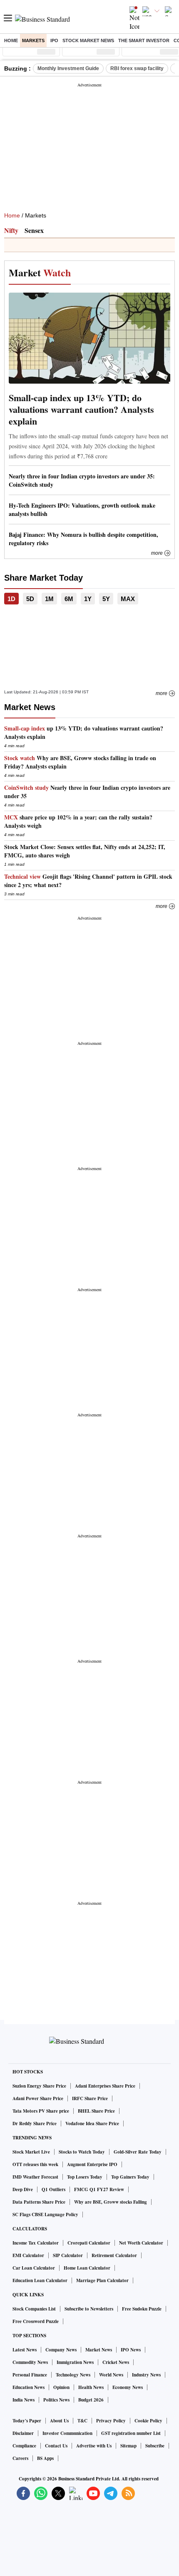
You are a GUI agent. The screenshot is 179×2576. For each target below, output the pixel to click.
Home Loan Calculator (87, 2268)
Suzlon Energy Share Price (39, 2086)
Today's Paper (27, 2421)
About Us (59, 2421)
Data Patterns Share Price (39, 2202)
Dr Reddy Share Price (35, 2123)
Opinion (61, 2387)
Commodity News (30, 2362)
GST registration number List (131, 2433)
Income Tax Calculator (36, 2243)
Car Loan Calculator (34, 2268)
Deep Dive (23, 2189)
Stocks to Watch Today (82, 2152)
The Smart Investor (144, 40)
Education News (29, 2387)
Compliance (24, 2446)
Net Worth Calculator (141, 2243)
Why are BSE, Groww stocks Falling (111, 2202)
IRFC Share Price (90, 2098)
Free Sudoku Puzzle (142, 2309)
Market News (99, 2350)
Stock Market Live (31, 2152)
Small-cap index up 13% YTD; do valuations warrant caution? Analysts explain (81, 410)
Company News (61, 2350)
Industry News (146, 2375)
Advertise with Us (94, 2446)
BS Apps (45, 2458)
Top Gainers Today (130, 2177)
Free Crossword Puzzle (36, 2321)
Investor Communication (67, 2433)
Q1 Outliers (53, 2189)
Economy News (128, 2387)
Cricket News (116, 2362)
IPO (54, 40)
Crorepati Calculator (89, 2243)
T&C (82, 2421)
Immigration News (75, 2362)
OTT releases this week (35, 2164)
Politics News (56, 2400)
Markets (33, 40)
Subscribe (155, 2446)
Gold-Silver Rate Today (138, 2152)
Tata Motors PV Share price (41, 2111)
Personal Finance (30, 2375)
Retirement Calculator (114, 2255)
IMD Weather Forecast (35, 2177)
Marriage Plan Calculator (102, 2280)
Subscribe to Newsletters (89, 2309)
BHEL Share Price (96, 2111)
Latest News (25, 2350)
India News (24, 2400)
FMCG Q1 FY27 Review (99, 2189)
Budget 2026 (91, 2400)
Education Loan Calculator (40, 2280)
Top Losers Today (85, 2177)
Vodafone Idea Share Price (92, 2123)
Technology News (73, 2375)
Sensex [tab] (34, 230)
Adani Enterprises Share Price (105, 2086)
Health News (91, 2387)
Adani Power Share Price (38, 2098)
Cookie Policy (148, 2421)
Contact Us (56, 2446)
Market (40, 272)
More (157, 553)
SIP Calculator (68, 2255)
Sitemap (128, 2446)
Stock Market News (88, 40)
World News (111, 2375)
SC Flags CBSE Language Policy (45, 2215)
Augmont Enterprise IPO (92, 2164)
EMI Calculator (28, 2255)
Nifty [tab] (11, 230)
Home (11, 40)
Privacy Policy (111, 2421)
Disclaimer (23, 2433)
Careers (20, 2458)
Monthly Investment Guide (68, 68)
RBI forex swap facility (137, 68)
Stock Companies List (34, 2309)
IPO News (131, 2350)
